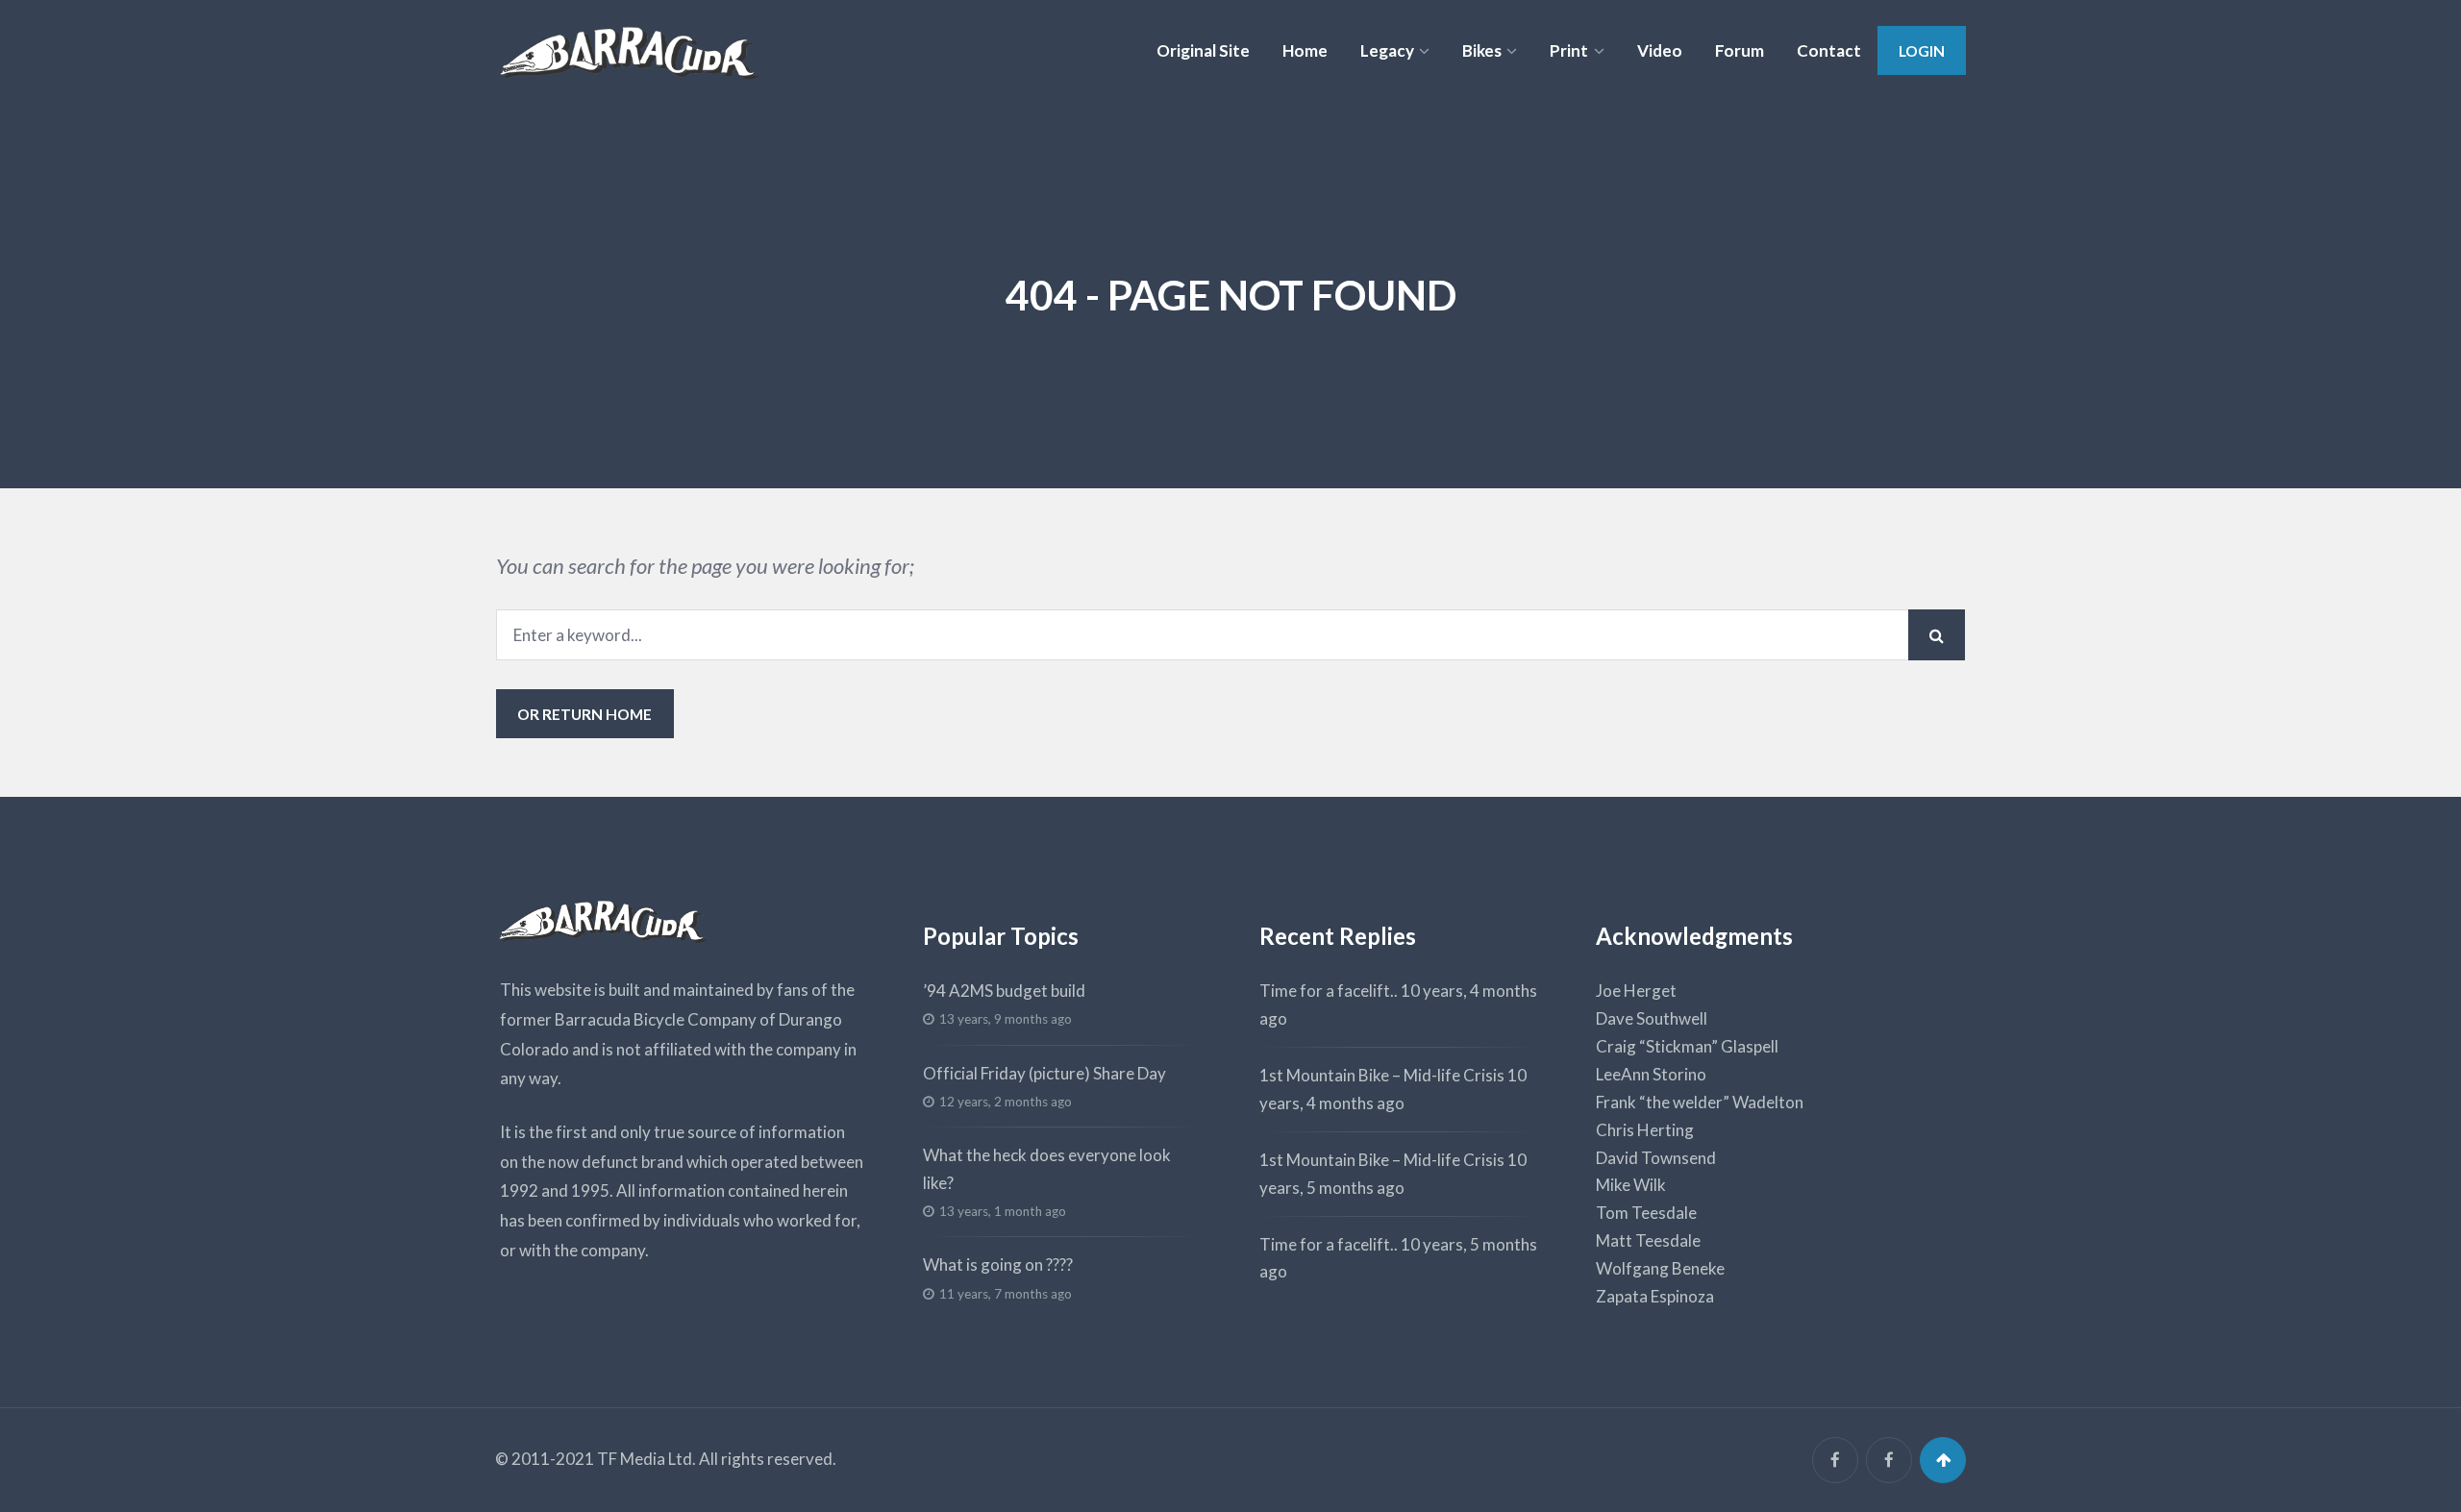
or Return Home (584, 714)
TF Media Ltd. (646, 1459)
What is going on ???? (998, 1264)
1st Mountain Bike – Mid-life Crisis (1382, 1075)
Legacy (1387, 50)
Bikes (1482, 50)
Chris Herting (1645, 1130)
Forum (1740, 50)
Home (1305, 50)
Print (1569, 50)
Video (1660, 50)
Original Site (1203, 50)
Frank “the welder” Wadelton (1700, 1102)
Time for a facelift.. (1329, 991)
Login (1922, 50)
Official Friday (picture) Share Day (1044, 1073)
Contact (1829, 50)
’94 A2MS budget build (1004, 991)
